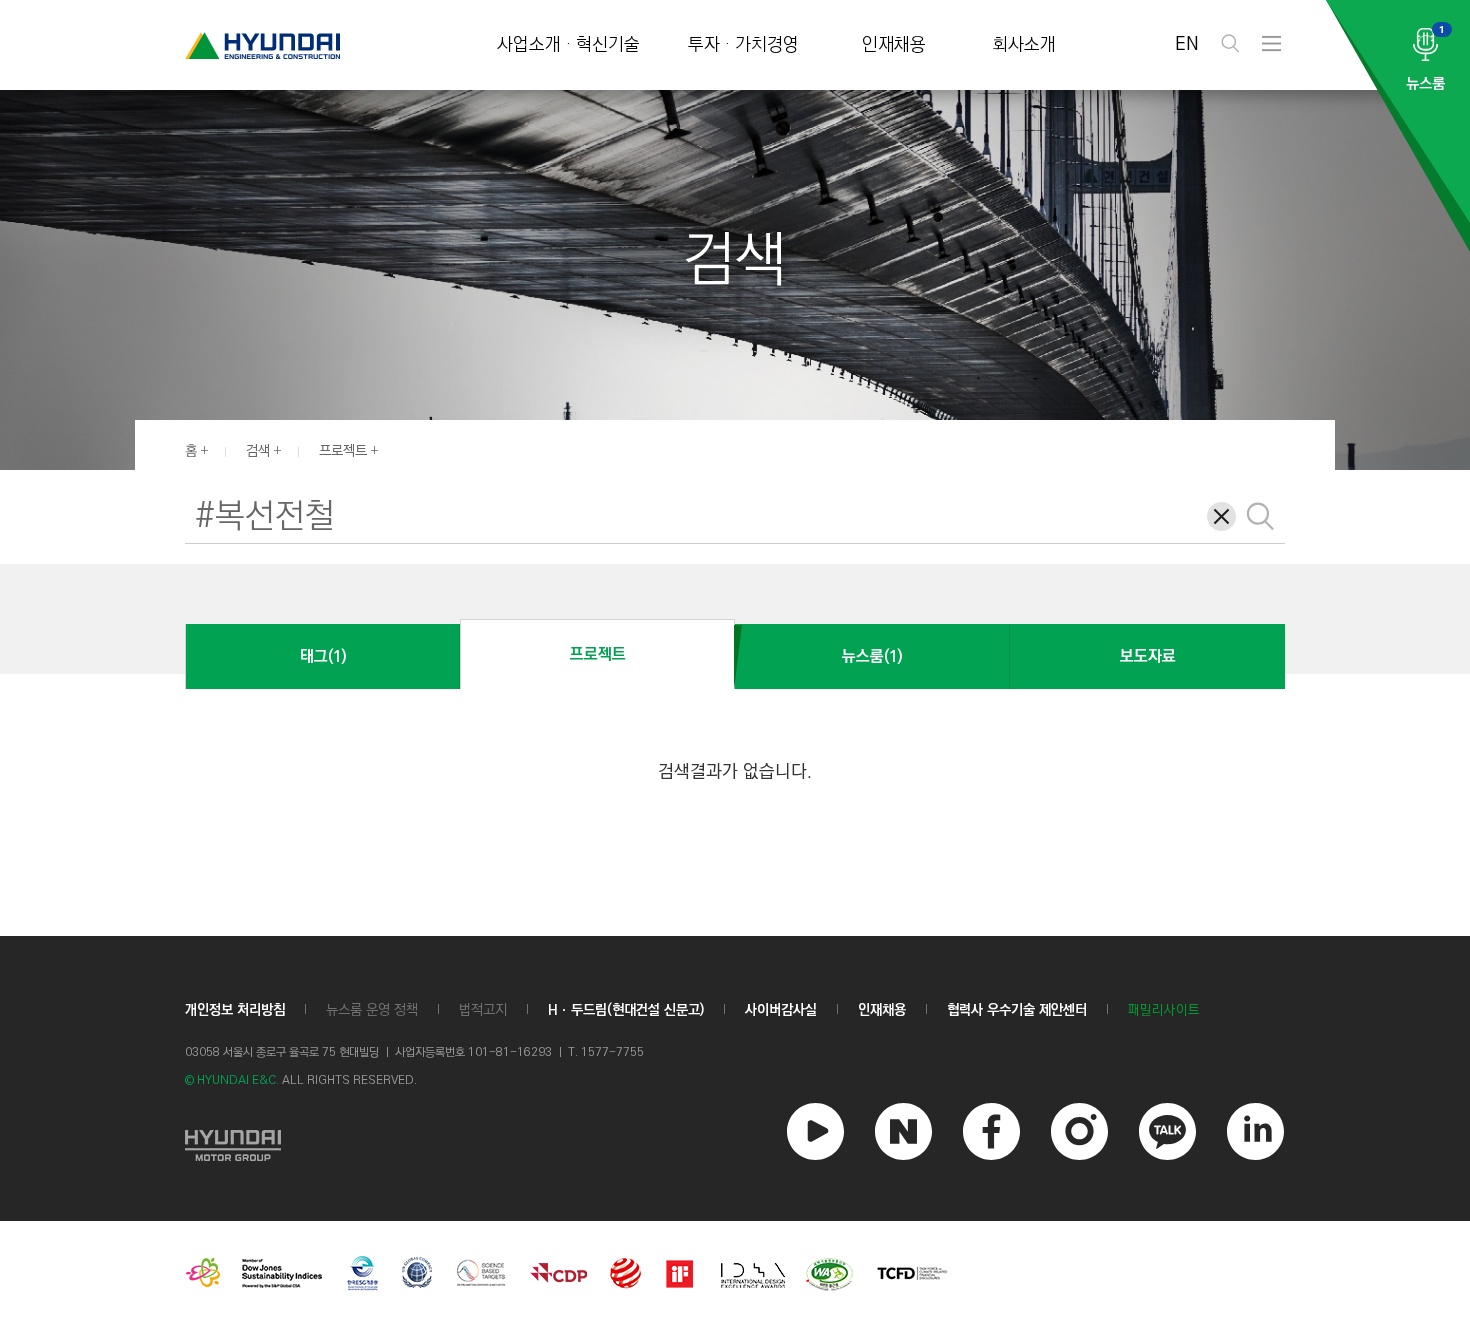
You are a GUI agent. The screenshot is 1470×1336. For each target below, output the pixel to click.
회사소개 (1024, 45)
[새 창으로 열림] (233, 1143)
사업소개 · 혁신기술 (568, 45)
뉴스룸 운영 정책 (372, 1010)
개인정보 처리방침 (235, 1010)
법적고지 (483, 1010)
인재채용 (894, 45)
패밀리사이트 (1164, 1010)
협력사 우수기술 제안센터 (1017, 1010)
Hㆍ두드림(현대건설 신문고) (626, 1010)
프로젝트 (343, 451)
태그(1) (323, 656)
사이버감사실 (781, 1010)
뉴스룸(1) (872, 656)
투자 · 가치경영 (743, 45)
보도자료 (1148, 656)
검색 (258, 451)
